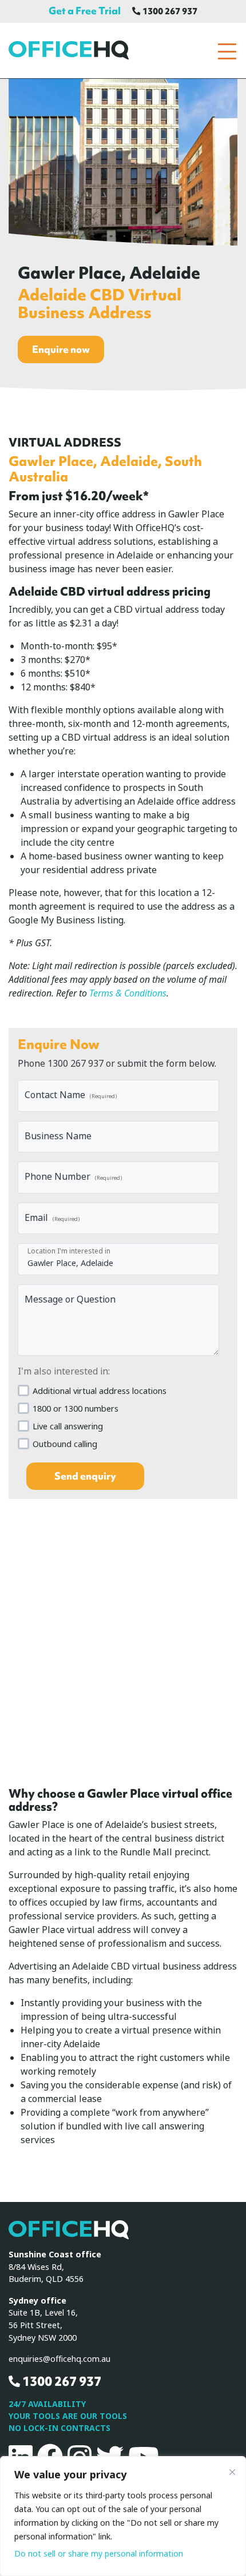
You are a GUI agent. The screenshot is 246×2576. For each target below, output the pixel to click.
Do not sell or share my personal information (99, 2554)
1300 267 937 (169, 11)
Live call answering (68, 1427)
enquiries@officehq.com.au (59, 2359)
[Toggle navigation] (227, 52)
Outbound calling (65, 1444)
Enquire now (61, 349)
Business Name (58, 1136)
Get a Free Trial (85, 11)
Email (52, 1218)
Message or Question (70, 1299)
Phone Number (73, 1177)
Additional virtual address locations (100, 1391)
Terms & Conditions (128, 993)
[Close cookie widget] (232, 2472)
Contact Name (71, 1095)
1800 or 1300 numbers (76, 1409)
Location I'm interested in (69, 1251)
